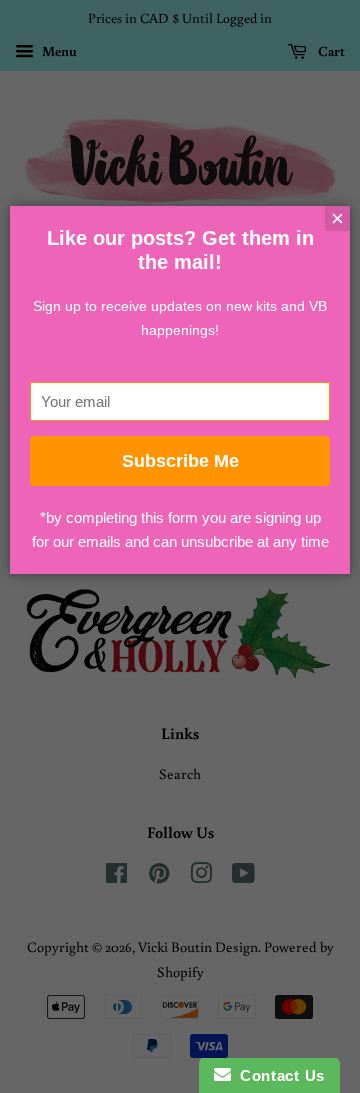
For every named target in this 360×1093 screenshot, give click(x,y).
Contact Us (278, 1075)
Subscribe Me (180, 461)
